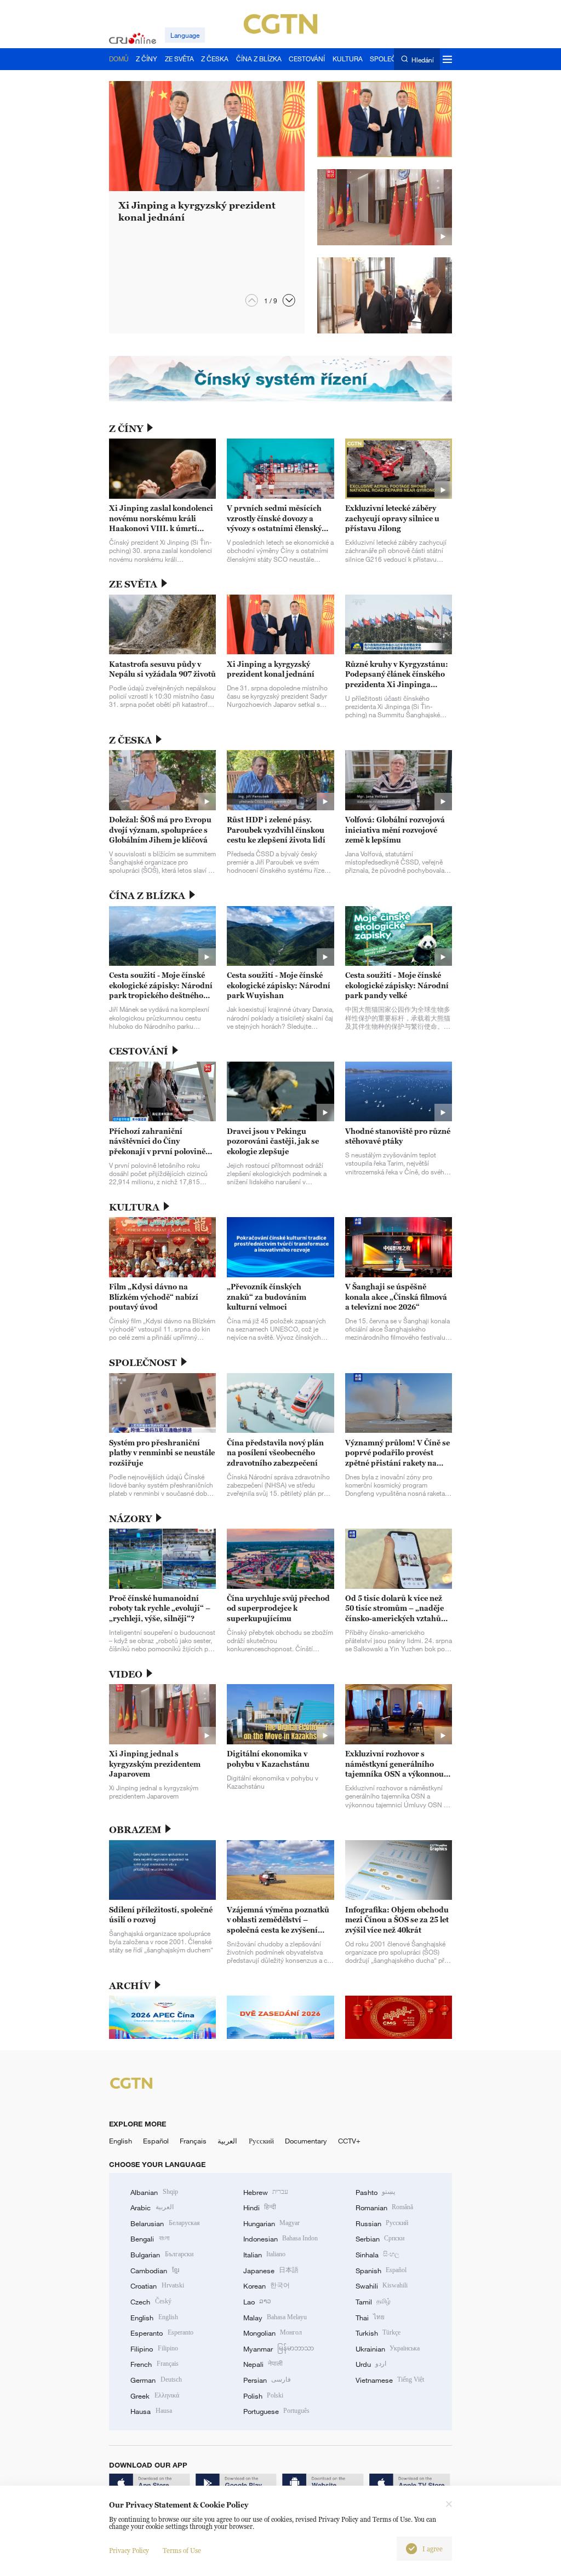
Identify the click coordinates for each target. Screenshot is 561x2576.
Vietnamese (390, 2380)
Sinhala (377, 2255)
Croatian (157, 2286)
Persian (267, 2380)
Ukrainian (388, 2349)
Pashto (375, 2192)
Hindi (260, 2208)
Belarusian (165, 2223)
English (121, 2141)
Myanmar (279, 2349)
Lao (257, 2302)
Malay (275, 2318)
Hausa (151, 2411)
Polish (263, 2396)
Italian (264, 2255)
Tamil (373, 2302)
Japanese (271, 2270)
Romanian (384, 2208)
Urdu (371, 2364)
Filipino (154, 2349)
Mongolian (273, 2333)
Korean (267, 2286)
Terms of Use (182, 2551)
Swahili (382, 2286)
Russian (382, 2223)
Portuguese (276, 2411)
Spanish (381, 2270)
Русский (261, 2141)
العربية (227, 2141)
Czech (151, 2302)
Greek (154, 2396)
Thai (370, 2318)
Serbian (380, 2239)
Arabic (152, 2208)
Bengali (150, 2239)
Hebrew (266, 2192)
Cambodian (154, 2270)
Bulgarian (162, 2255)
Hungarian (271, 2223)
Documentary (306, 2141)
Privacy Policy (129, 2551)
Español (156, 2141)
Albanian (154, 2192)
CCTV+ (349, 2141)
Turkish (378, 2333)
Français (193, 2141)
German (156, 2380)
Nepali (263, 2364)
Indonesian (281, 2239)
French (154, 2364)
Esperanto (162, 2333)
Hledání (422, 59)
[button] (289, 300)
